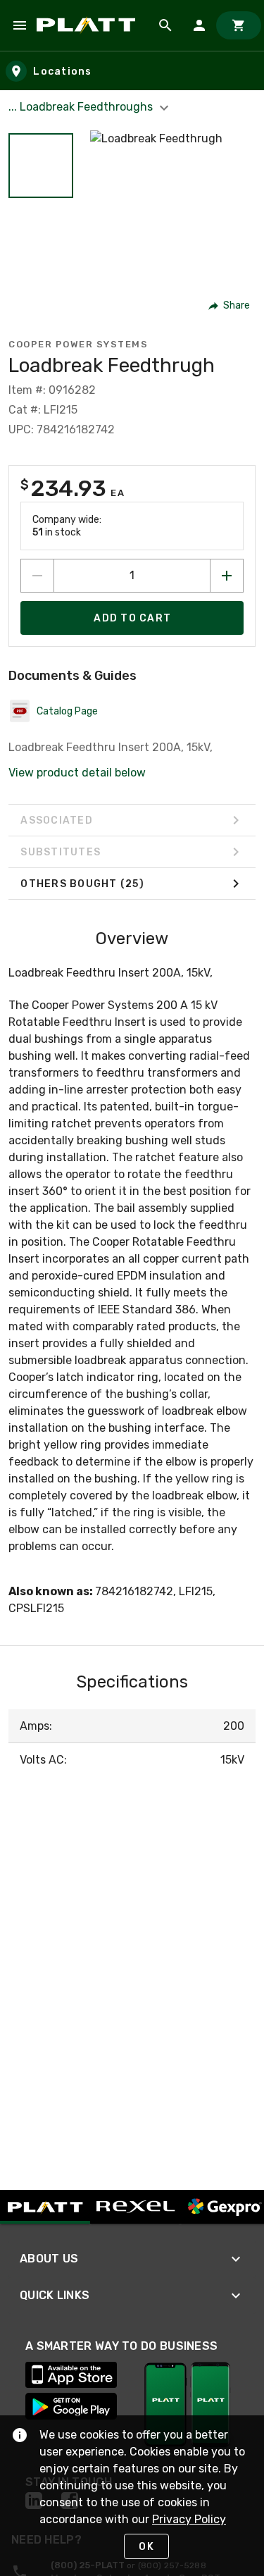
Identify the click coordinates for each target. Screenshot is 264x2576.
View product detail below (77, 773)
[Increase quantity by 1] (227, 576)
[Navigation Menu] (20, 25)
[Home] (88, 25)
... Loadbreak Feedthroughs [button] (82, 107)
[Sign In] (199, 25)
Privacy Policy (189, 2519)
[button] (41, 166)
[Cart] (239, 25)
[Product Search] (165, 25)
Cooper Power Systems (78, 344)
